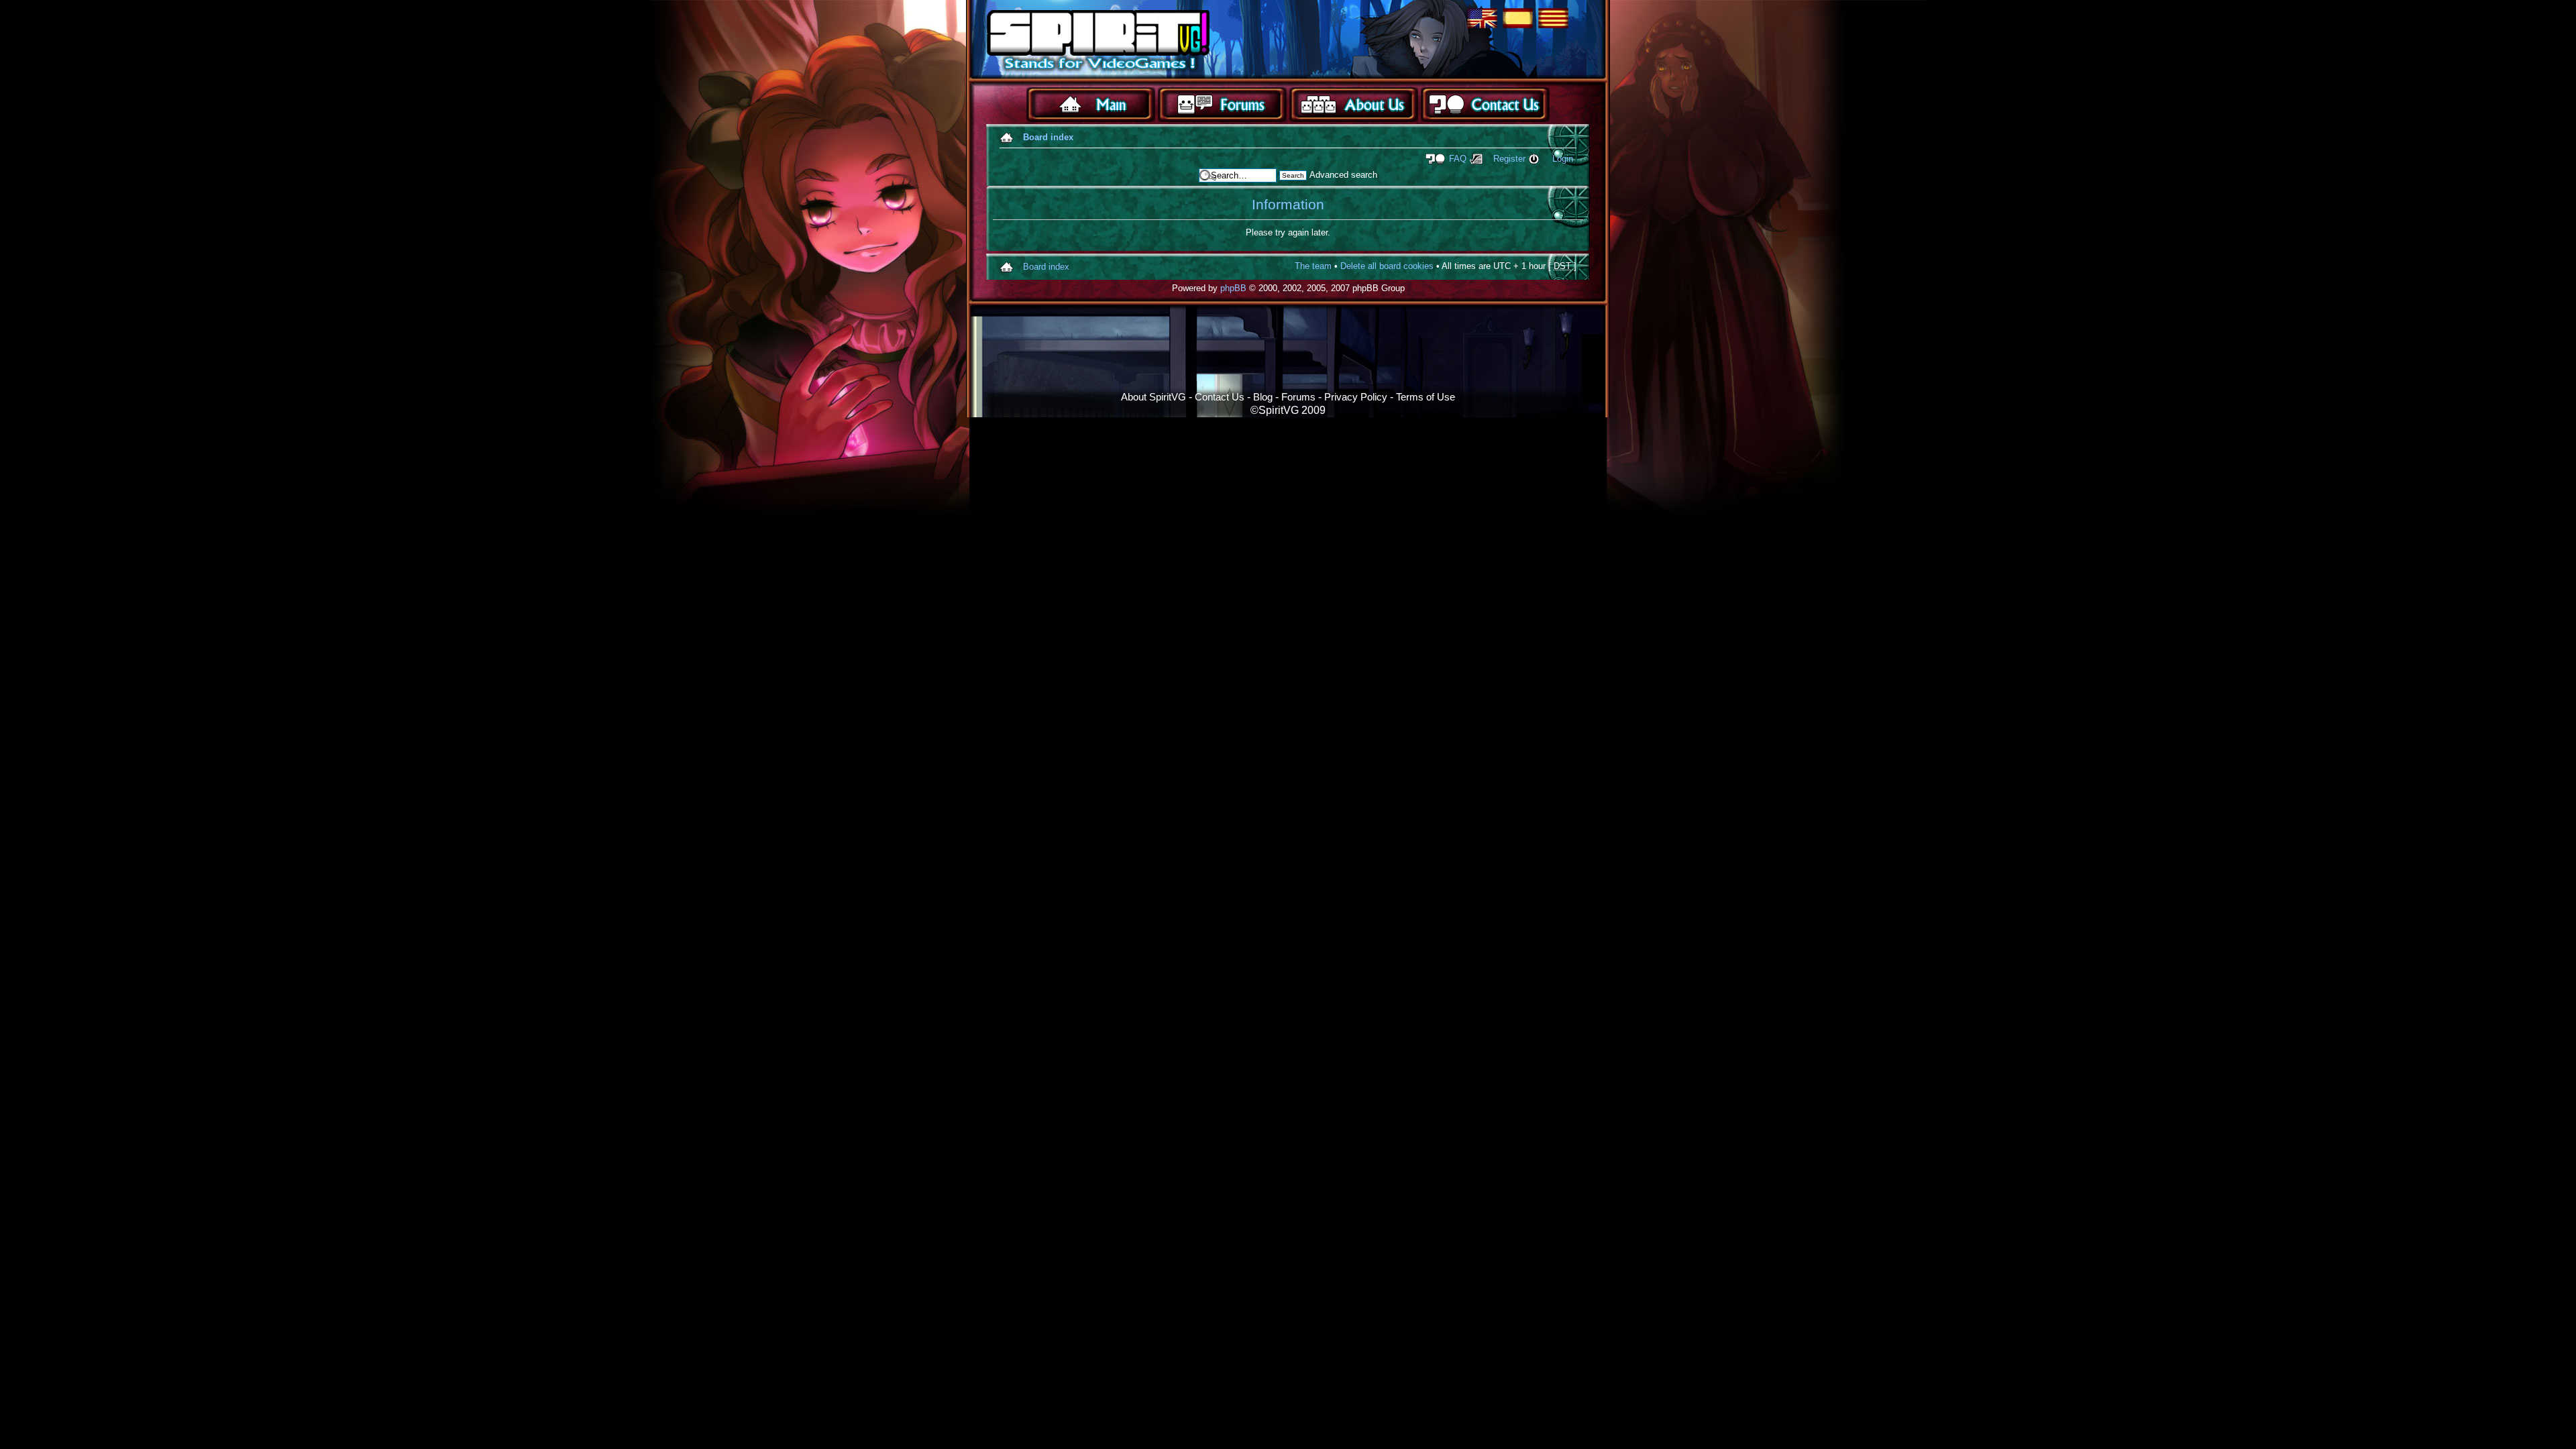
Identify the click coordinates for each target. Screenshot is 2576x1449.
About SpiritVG (1153, 397)
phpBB (1233, 288)
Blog (1263, 397)
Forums (1298, 397)
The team (1313, 266)
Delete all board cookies (1387, 266)
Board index (1048, 137)
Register (1509, 159)
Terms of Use (1426, 397)
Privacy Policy (1356, 397)
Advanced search (1343, 175)
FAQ (1458, 159)
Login (1563, 159)
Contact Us (1220, 397)
